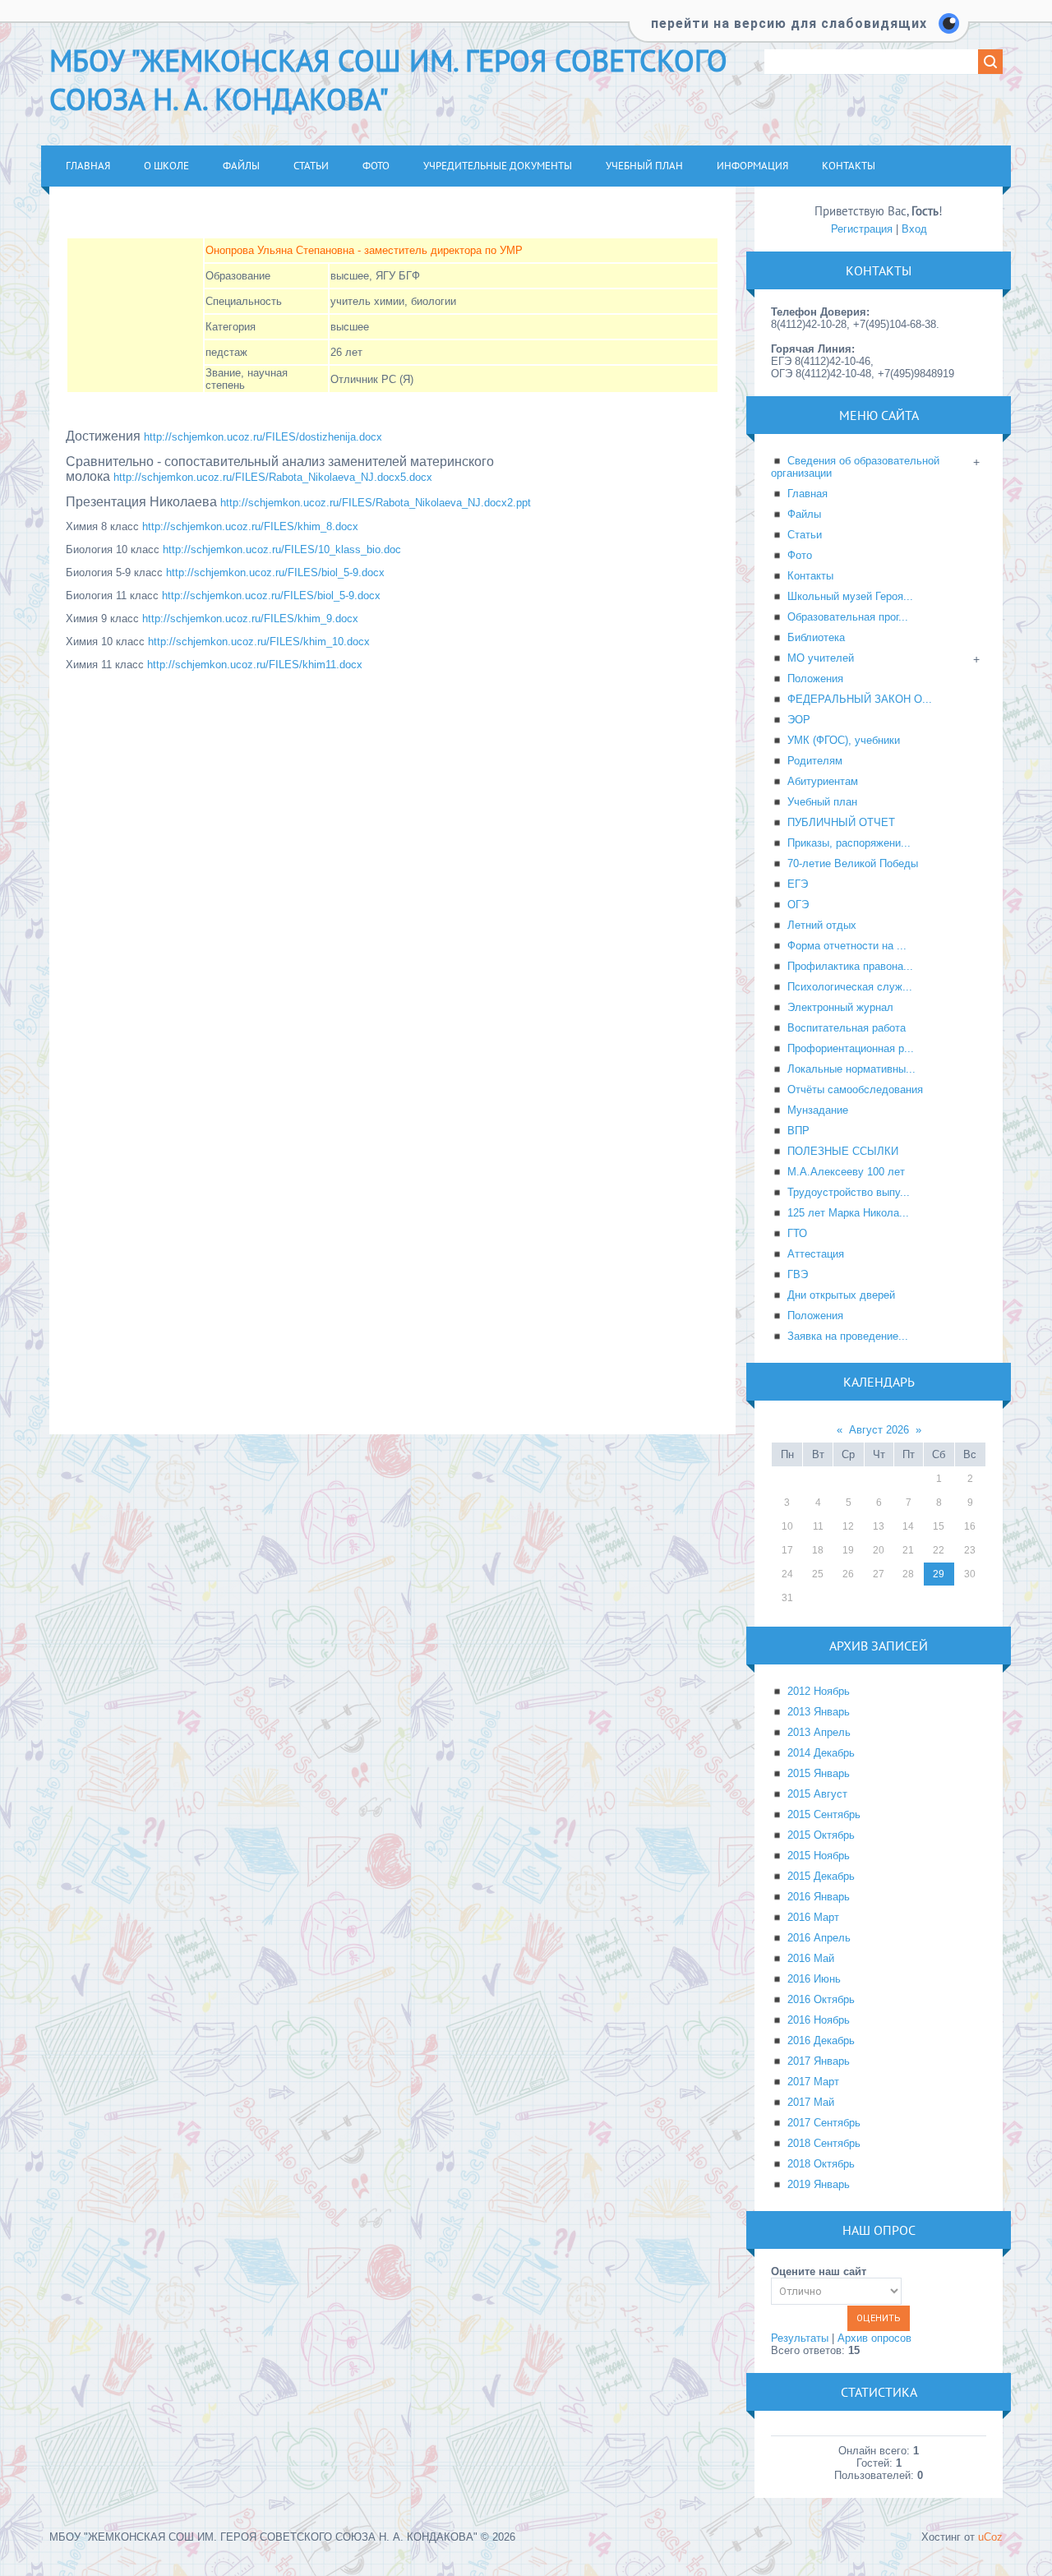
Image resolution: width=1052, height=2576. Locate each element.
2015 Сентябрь (824, 1814)
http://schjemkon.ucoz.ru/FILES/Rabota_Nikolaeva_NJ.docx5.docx (273, 477)
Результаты (800, 2338)
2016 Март (813, 1917)
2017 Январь (819, 2061)
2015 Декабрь (821, 1876)
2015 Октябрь (821, 1835)
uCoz (990, 2537)
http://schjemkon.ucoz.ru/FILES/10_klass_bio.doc (282, 549)
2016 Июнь (814, 1979)
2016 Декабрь (821, 2040)
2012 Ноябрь (819, 1691)
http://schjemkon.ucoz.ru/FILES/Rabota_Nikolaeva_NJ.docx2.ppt (376, 503)
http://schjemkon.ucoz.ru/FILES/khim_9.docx (250, 619)
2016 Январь (819, 1897)
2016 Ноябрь (819, 2020)
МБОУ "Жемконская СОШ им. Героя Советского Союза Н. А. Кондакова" (388, 80)
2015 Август (817, 1794)
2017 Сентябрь (824, 2123)
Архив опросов (874, 2338)
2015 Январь (819, 1773)
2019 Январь (819, 2184)
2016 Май (811, 1958)
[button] (799, 33)
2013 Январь (819, 1712)
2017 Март (813, 2082)
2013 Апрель (819, 1732)
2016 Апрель (819, 1938)
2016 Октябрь (821, 1999)
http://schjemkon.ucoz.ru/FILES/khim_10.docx (259, 642)
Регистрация (862, 229)
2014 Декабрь (821, 1753)
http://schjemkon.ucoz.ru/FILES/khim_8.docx (250, 526)
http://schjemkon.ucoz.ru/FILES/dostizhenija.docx (263, 437)
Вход (914, 229)
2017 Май (811, 2102)
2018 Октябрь (821, 2164)
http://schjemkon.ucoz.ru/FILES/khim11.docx (255, 665)
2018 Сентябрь (824, 2143)
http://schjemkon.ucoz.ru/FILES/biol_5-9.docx (275, 572)
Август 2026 (879, 1430)
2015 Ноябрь (819, 1856)
